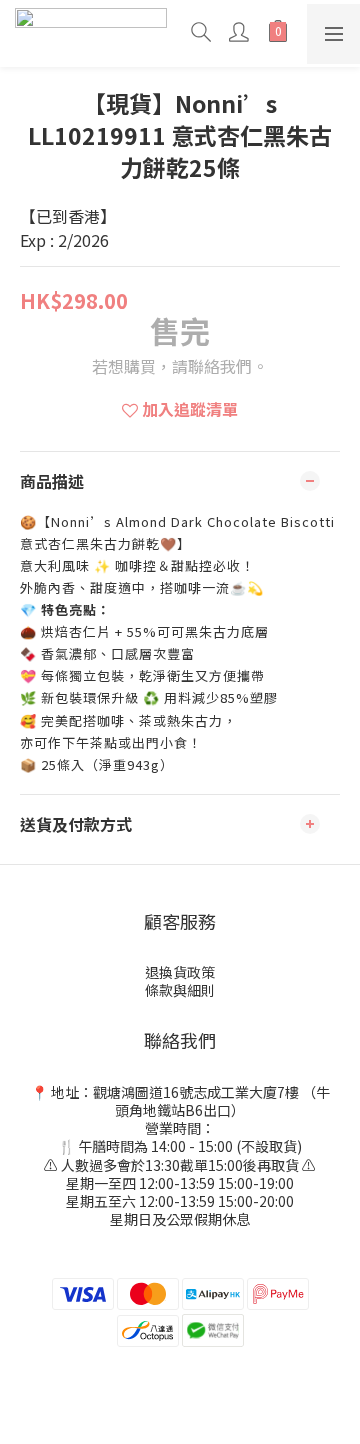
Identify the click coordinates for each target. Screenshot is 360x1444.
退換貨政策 (180, 972)
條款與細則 (180, 990)
